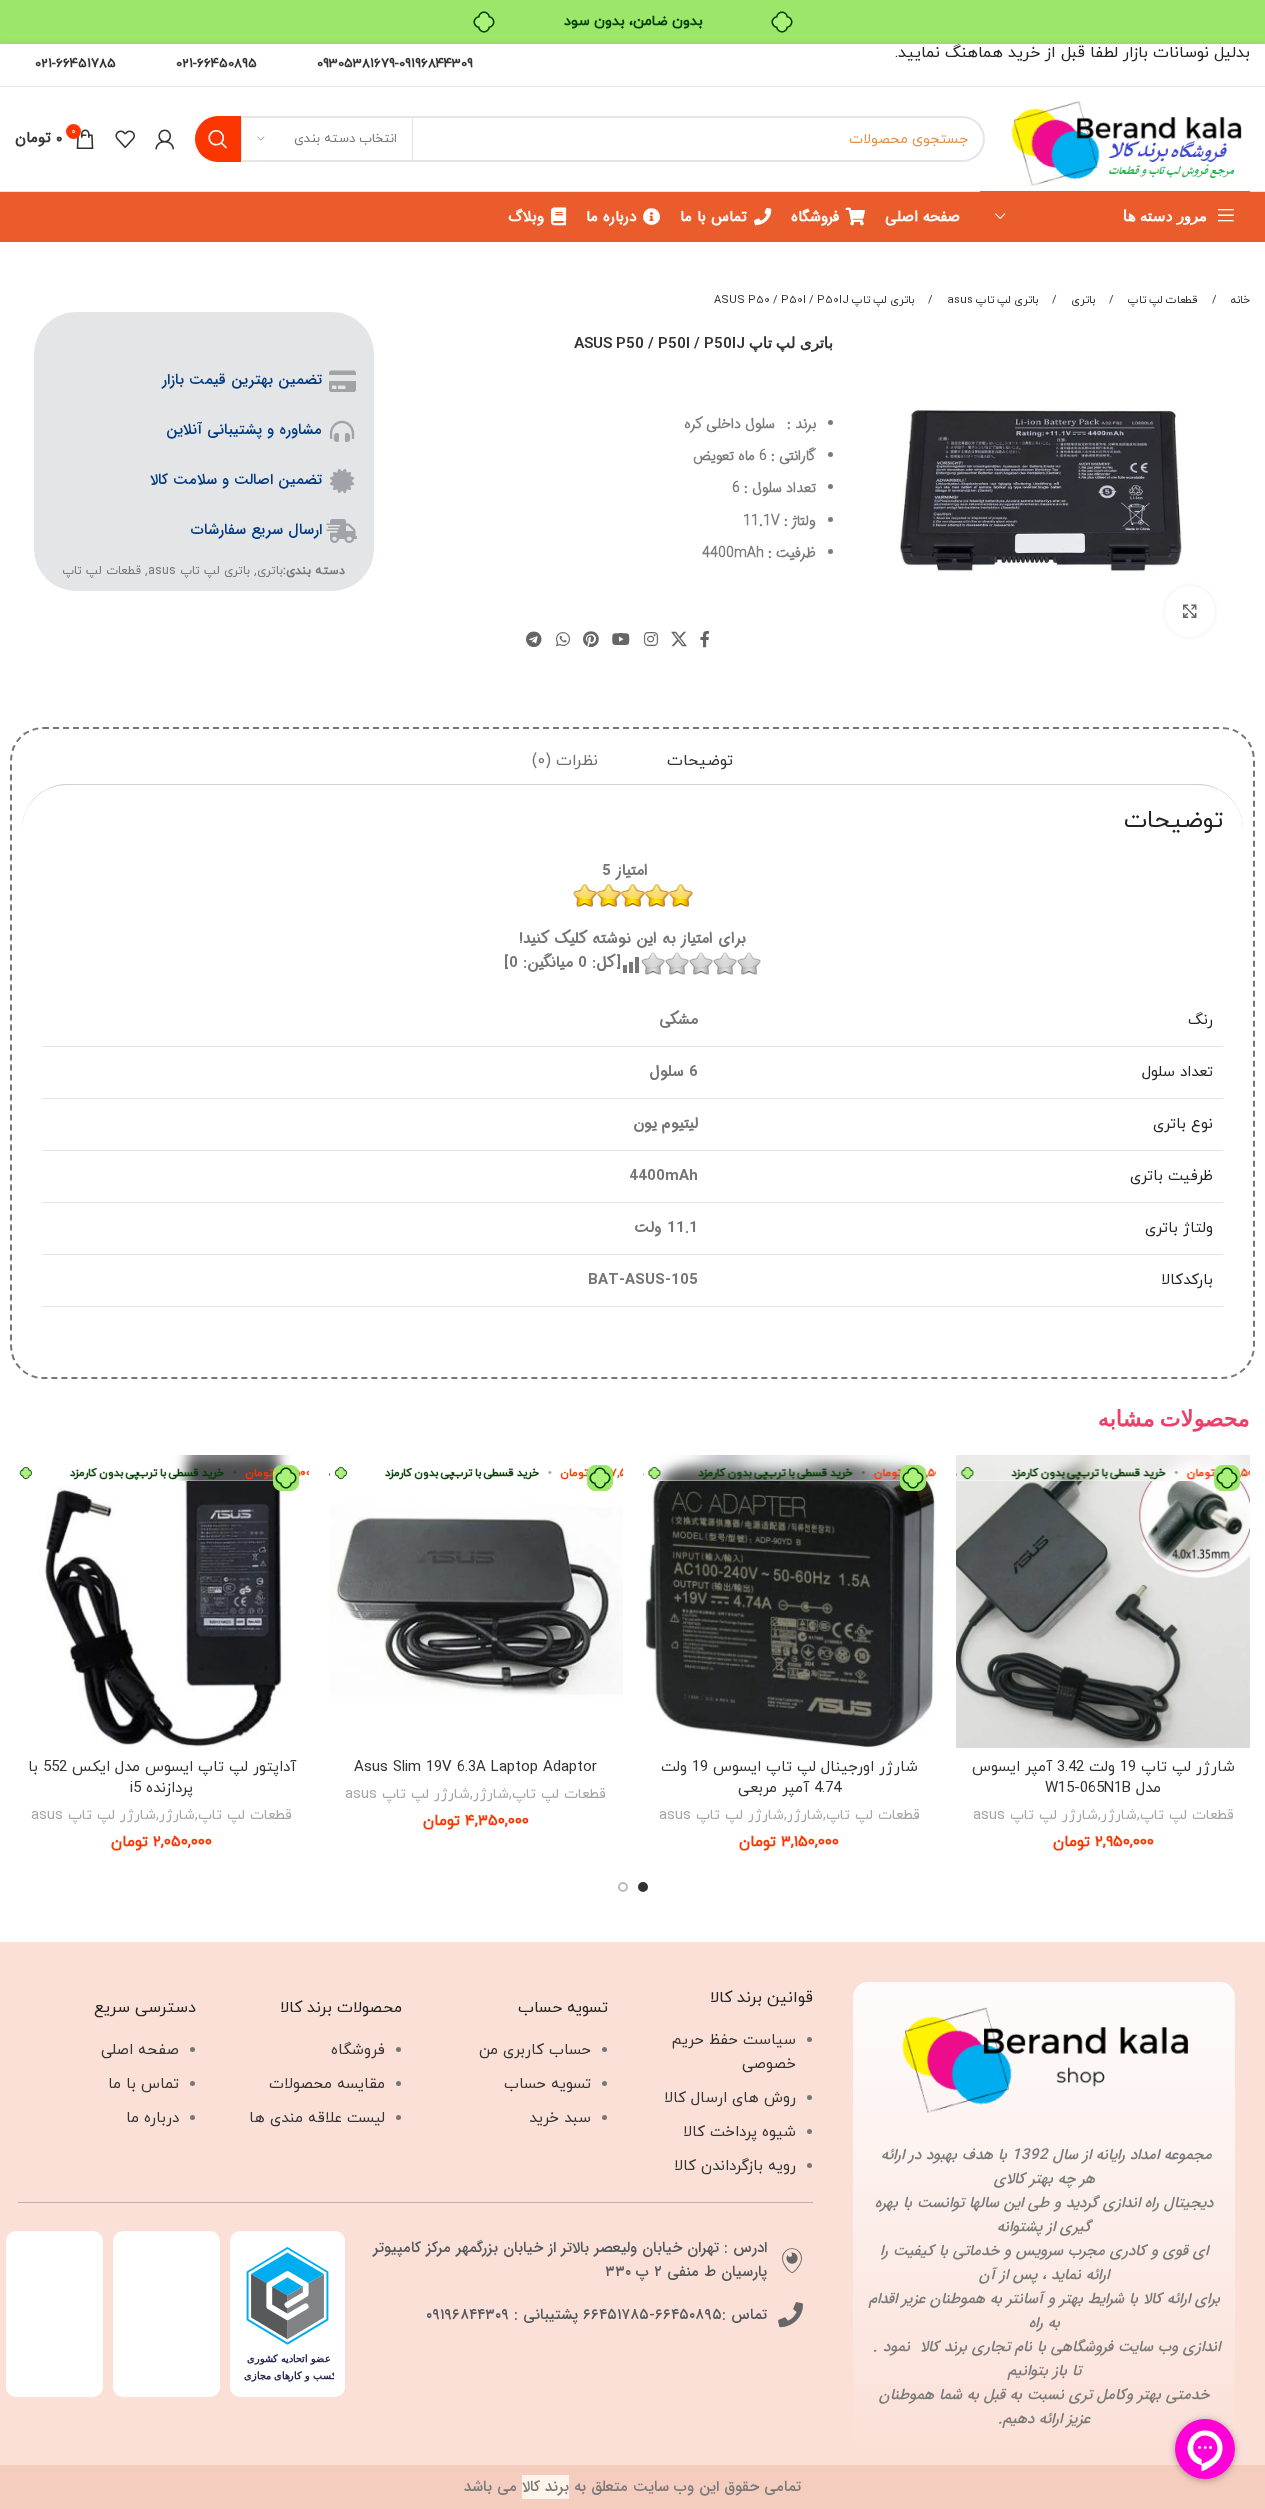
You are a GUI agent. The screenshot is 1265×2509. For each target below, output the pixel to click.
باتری (1083, 300)
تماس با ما (143, 2084)
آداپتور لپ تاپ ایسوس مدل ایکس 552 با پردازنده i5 (162, 1778)
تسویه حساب (547, 2084)
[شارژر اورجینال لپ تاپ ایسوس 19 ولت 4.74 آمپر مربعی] (790, 1602)
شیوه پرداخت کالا (739, 2132)
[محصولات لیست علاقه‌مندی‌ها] (125, 139)
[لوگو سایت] (1127, 137)
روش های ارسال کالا (730, 2098)
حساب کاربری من (535, 2050)
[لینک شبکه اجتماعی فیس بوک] (705, 640)
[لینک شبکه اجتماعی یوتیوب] (621, 640)
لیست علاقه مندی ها (317, 2118)
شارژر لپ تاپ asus (1035, 1815)
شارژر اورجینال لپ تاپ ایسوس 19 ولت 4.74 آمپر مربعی (789, 1778)
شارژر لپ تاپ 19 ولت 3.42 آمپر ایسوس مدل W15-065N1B (1103, 1778)
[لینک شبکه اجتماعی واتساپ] (562, 640)
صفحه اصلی (140, 2050)
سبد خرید (560, 2118)
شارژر (1119, 1815)
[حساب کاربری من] (165, 139)
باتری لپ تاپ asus (992, 300)
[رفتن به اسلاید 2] (623, 1887)
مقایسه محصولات (327, 2084)
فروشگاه (358, 2050)
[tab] (700, 762)
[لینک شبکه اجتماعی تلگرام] (534, 640)
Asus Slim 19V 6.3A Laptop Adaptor (475, 1767)
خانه (1239, 300)
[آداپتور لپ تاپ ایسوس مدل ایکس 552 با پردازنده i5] (162, 1602)
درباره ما (152, 2118)
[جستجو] (218, 139)
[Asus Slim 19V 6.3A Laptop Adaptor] (476, 1602)
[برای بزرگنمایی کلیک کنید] (1190, 611)
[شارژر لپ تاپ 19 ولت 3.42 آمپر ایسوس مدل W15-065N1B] (1103, 1602)
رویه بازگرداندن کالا (735, 2166)
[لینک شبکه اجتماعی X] (678, 640)
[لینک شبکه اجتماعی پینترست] (590, 640)
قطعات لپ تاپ (1163, 300)
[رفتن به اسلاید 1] (643, 1887)
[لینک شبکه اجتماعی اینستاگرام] (650, 640)
